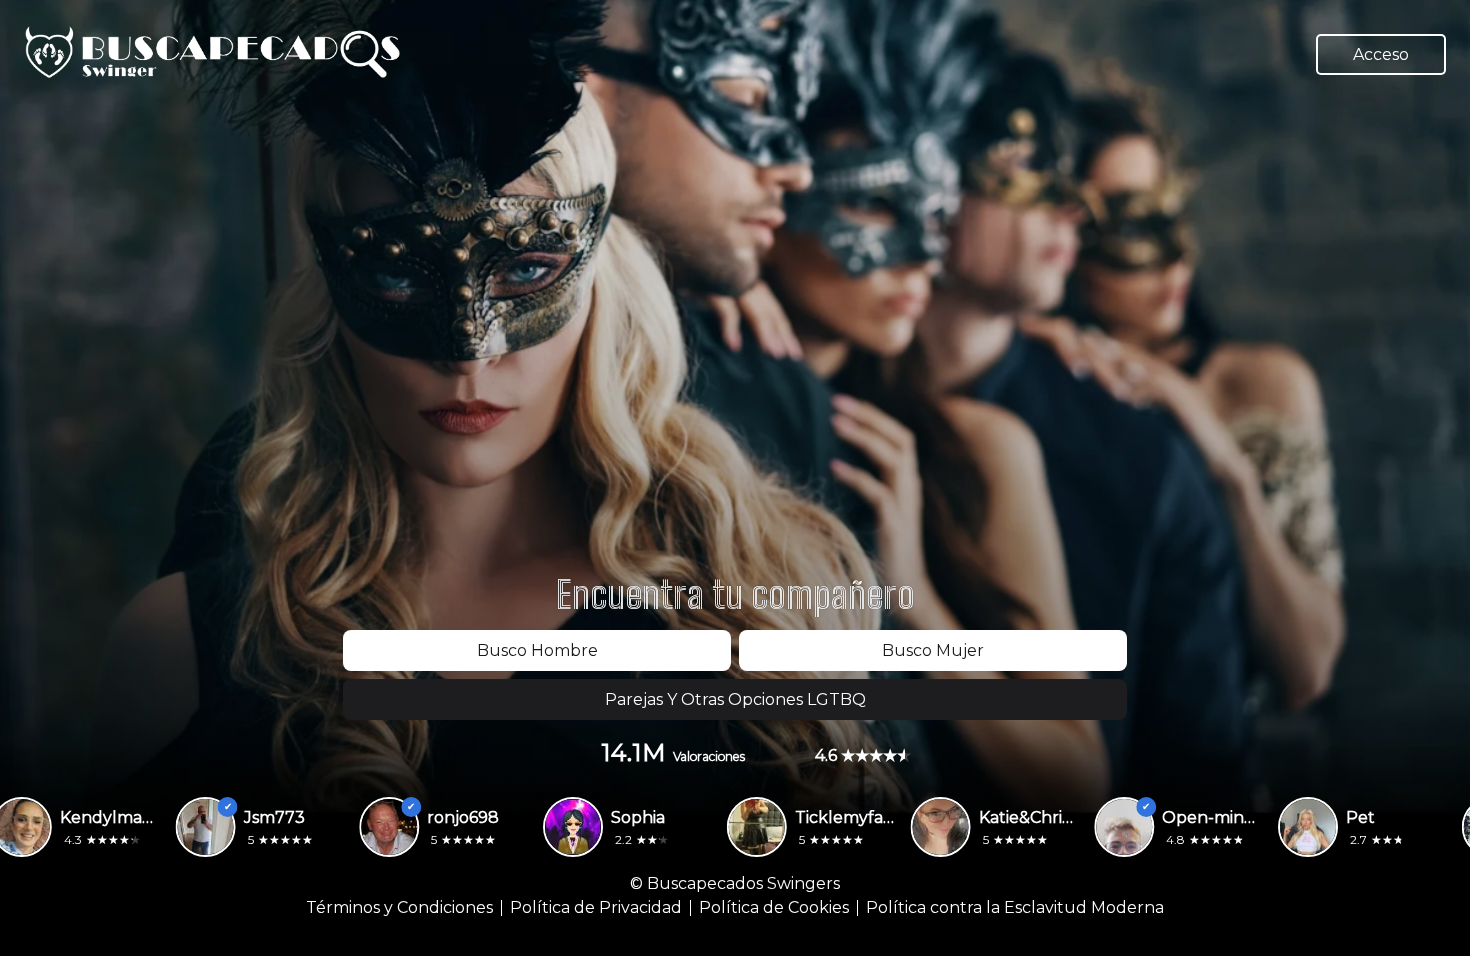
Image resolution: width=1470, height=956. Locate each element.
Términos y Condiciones (399, 908)
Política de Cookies (774, 908)
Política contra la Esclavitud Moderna (1015, 908)
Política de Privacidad (596, 908)
